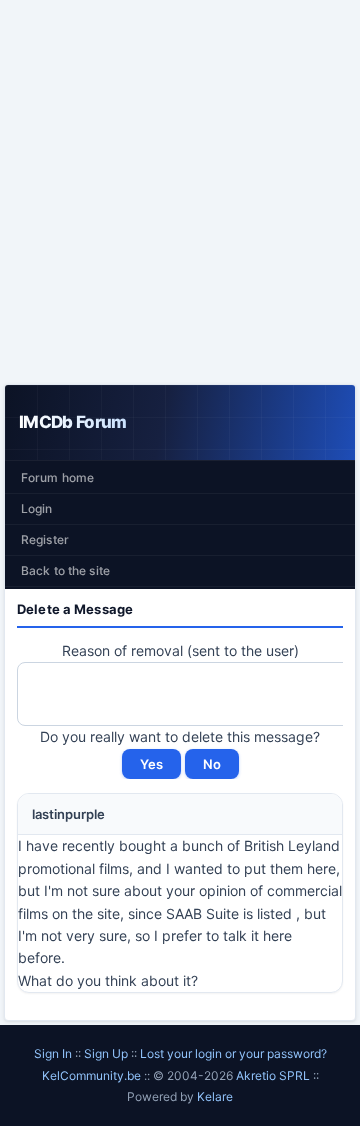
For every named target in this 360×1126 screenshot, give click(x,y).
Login (37, 508)
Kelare (215, 1096)
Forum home (57, 477)
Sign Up (106, 1053)
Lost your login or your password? (233, 1053)
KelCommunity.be (93, 1075)
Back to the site (65, 570)
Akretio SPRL (274, 1075)
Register (45, 539)
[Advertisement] (180, 192)
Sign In (53, 1053)
